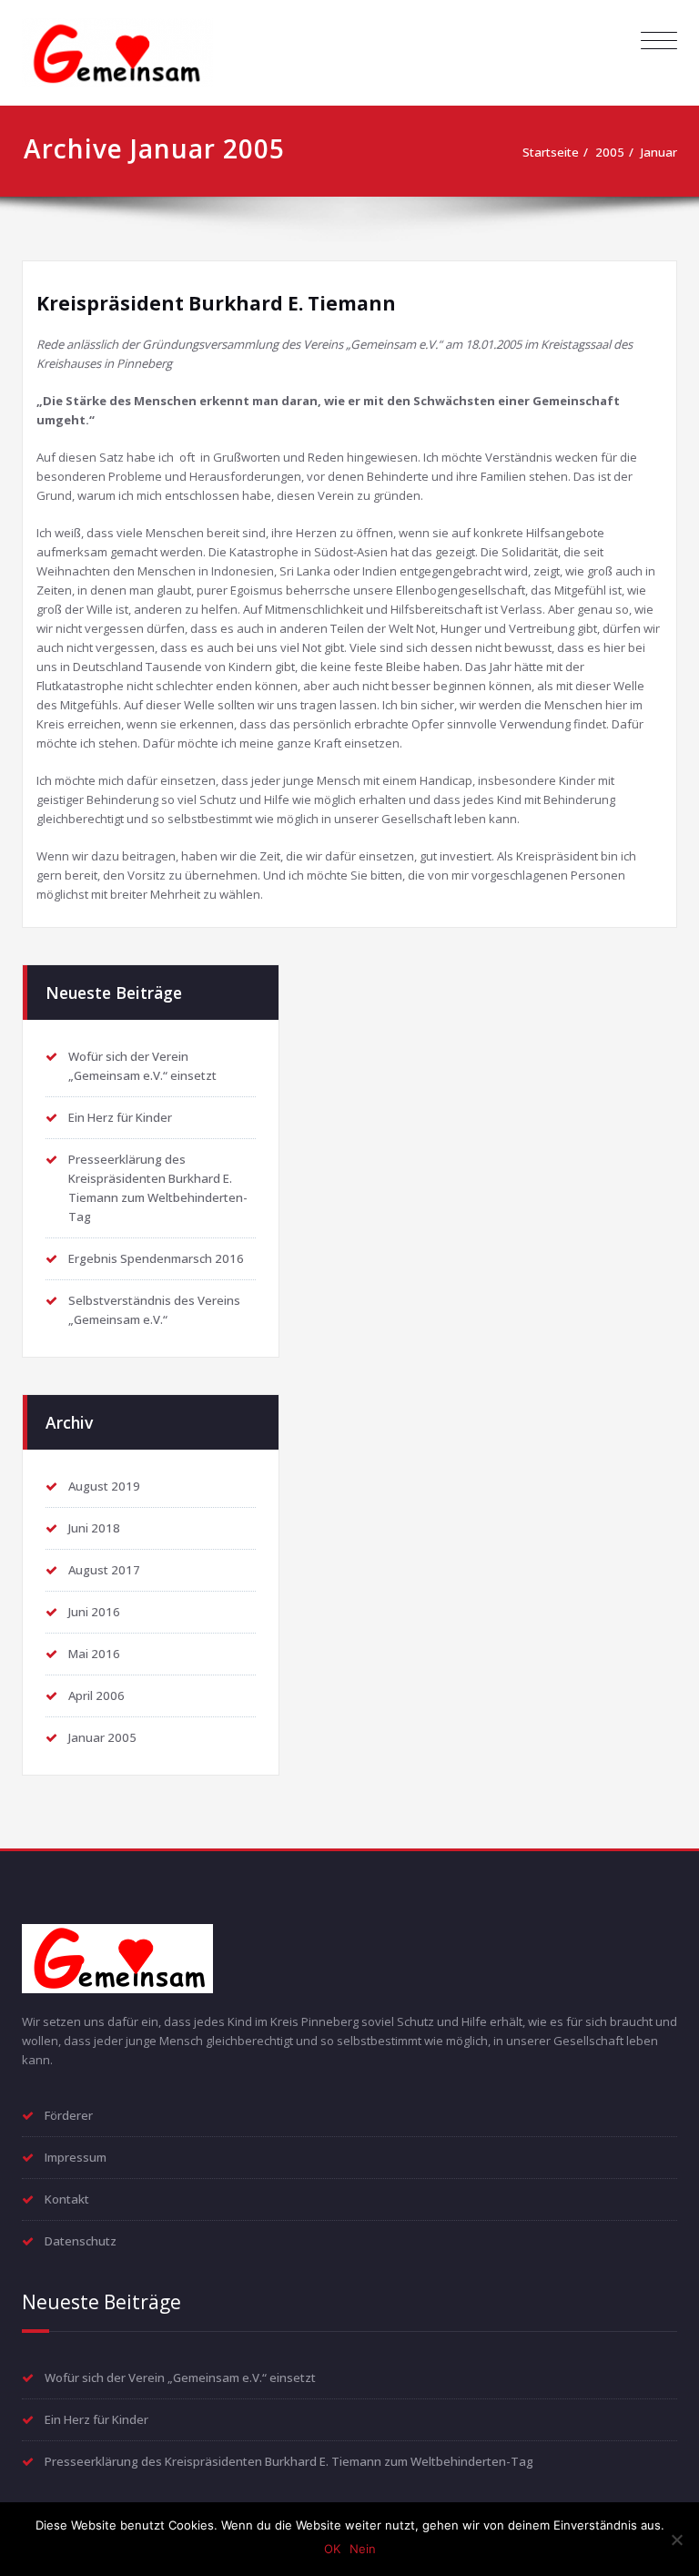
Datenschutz (81, 2241)
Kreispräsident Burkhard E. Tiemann (216, 303)
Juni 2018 (94, 1528)
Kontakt (67, 2199)
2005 (610, 152)
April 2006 (96, 1695)
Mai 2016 (94, 1654)
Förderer (69, 2115)
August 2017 (104, 1570)
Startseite (551, 152)
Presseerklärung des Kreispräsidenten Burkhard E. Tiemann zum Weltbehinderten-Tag (289, 2461)
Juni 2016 (94, 1612)
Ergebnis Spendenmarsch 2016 (156, 1258)
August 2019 (104, 1486)
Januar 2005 (102, 1737)
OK (332, 2549)
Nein (363, 2549)
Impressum (76, 2157)
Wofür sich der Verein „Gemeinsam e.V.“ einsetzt (180, 2377)
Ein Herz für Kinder (120, 1117)
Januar (659, 152)
